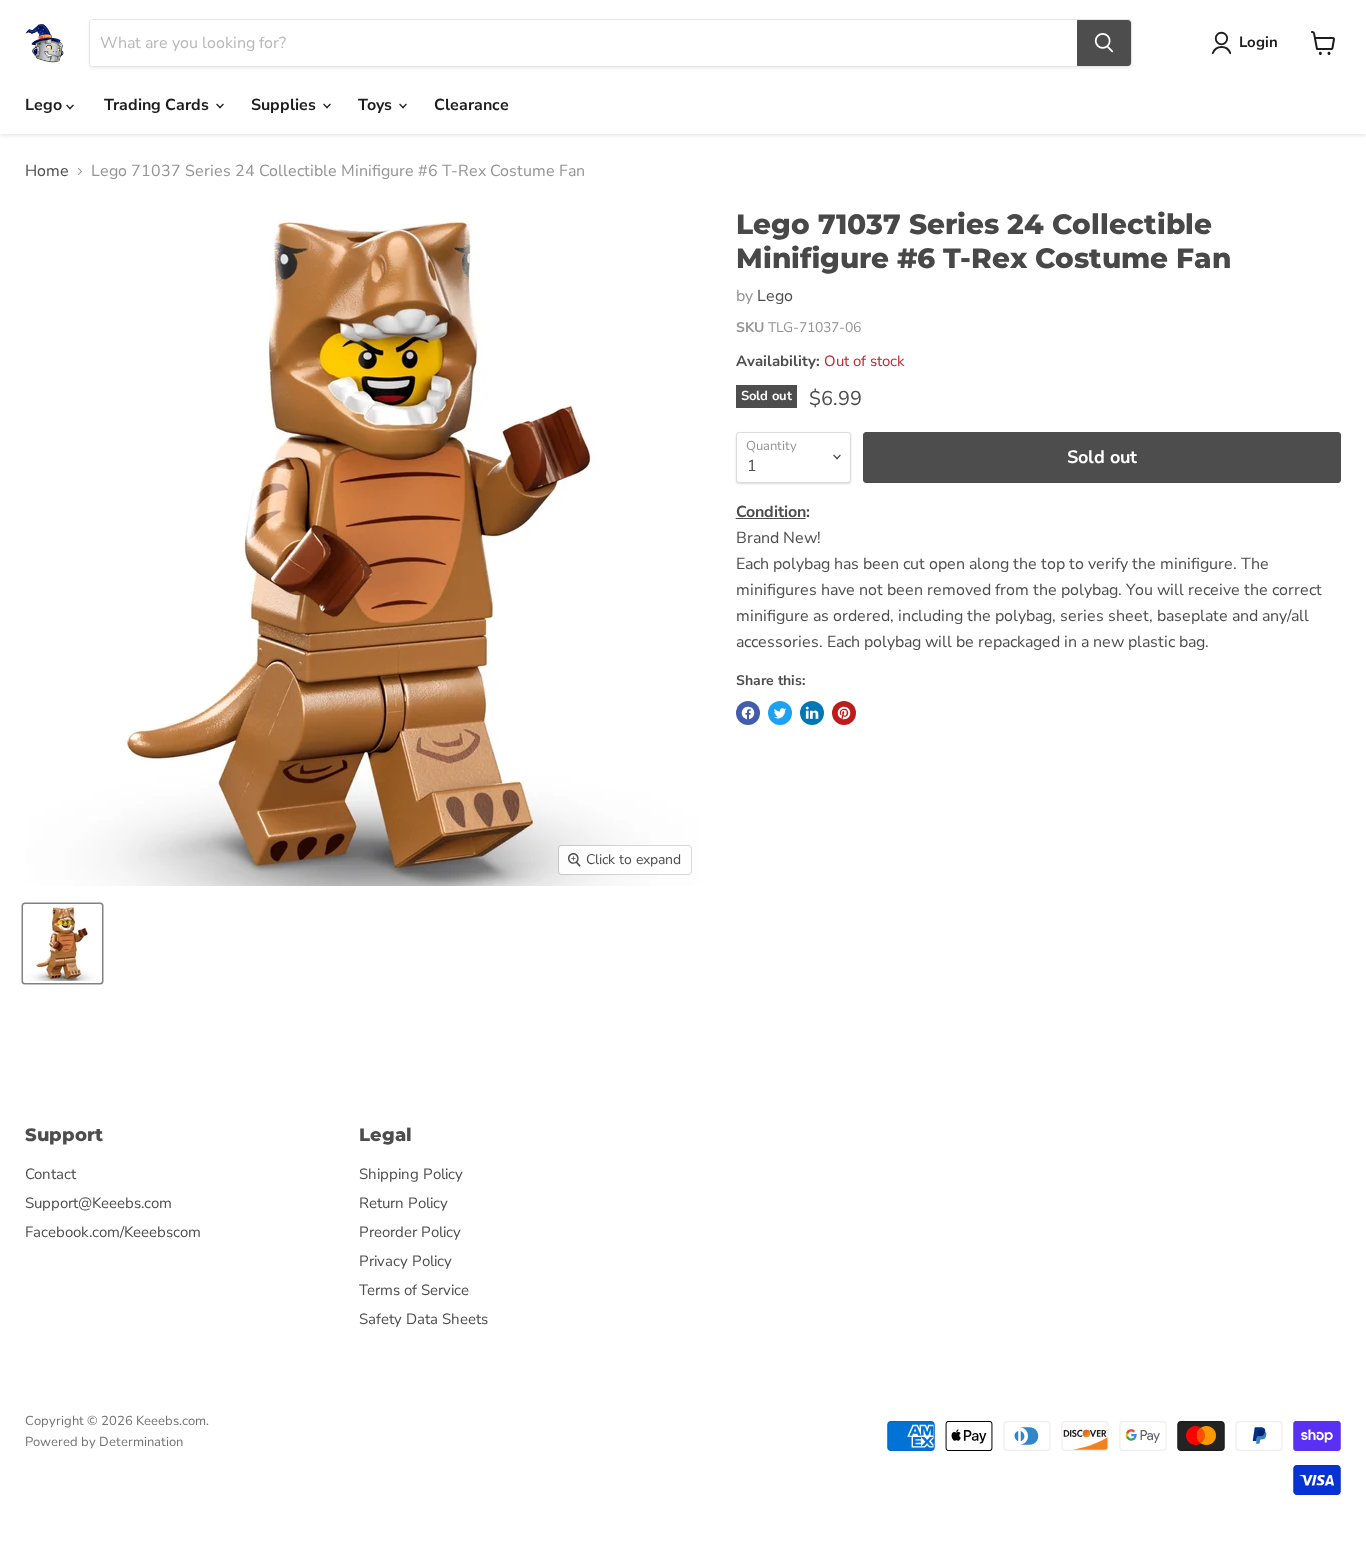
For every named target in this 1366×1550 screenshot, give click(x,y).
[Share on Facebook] (748, 713)
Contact (50, 1174)
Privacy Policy (405, 1261)
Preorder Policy (410, 1232)
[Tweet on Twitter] (780, 713)
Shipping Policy (411, 1174)
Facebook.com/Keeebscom (113, 1232)
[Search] (1104, 43)
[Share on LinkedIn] (812, 713)
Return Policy (403, 1203)
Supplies (285, 105)
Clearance (471, 105)
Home (47, 171)
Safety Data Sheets (423, 1319)
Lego (45, 105)
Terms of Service (414, 1290)
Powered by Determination (104, 1442)
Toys (377, 105)
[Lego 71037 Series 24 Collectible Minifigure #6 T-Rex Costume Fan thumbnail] (62, 943)
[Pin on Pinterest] (844, 713)
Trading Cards (158, 105)
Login (1258, 42)
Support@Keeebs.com (98, 1203)
